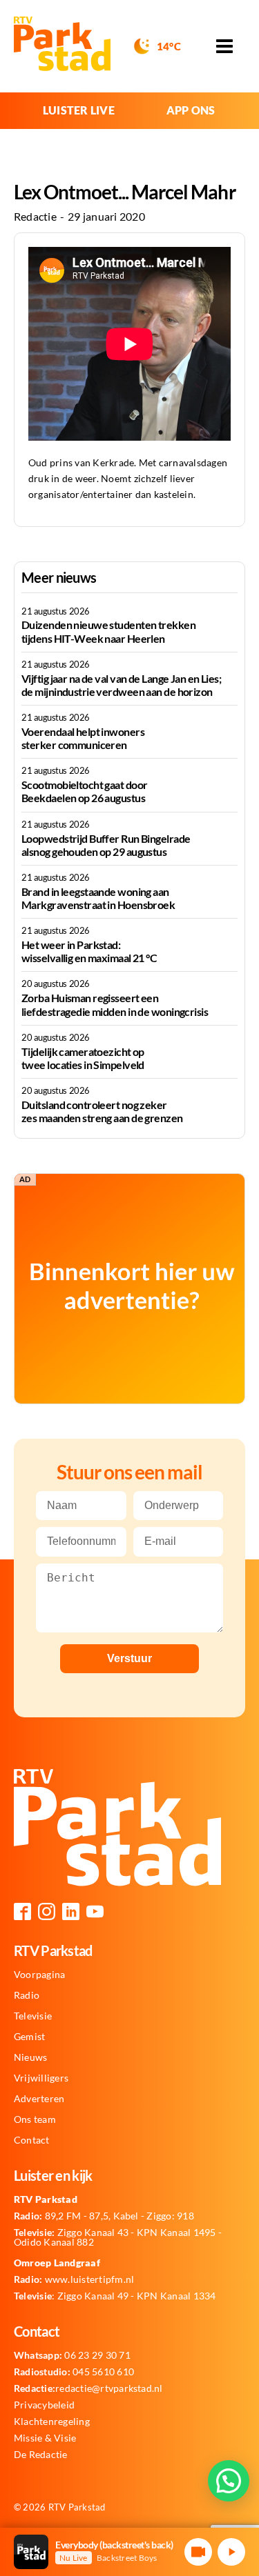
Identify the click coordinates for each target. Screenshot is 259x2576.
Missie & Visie (45, 2438)
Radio (27, 1995)
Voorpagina (39, 1975)
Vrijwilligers (41, 2078)
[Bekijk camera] (198, 2552)
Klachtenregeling (52, 2422)
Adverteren (39, 2099)
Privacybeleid (44, 2405)
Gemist (29, 2037)
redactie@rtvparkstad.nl (88, 2388)
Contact (32, 2140)
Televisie (33, 2016)
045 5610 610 (74, 2372)
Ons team (35, 2119)
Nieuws (30, 2057)
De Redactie (41, 2455)
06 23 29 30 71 (72, 2355)
